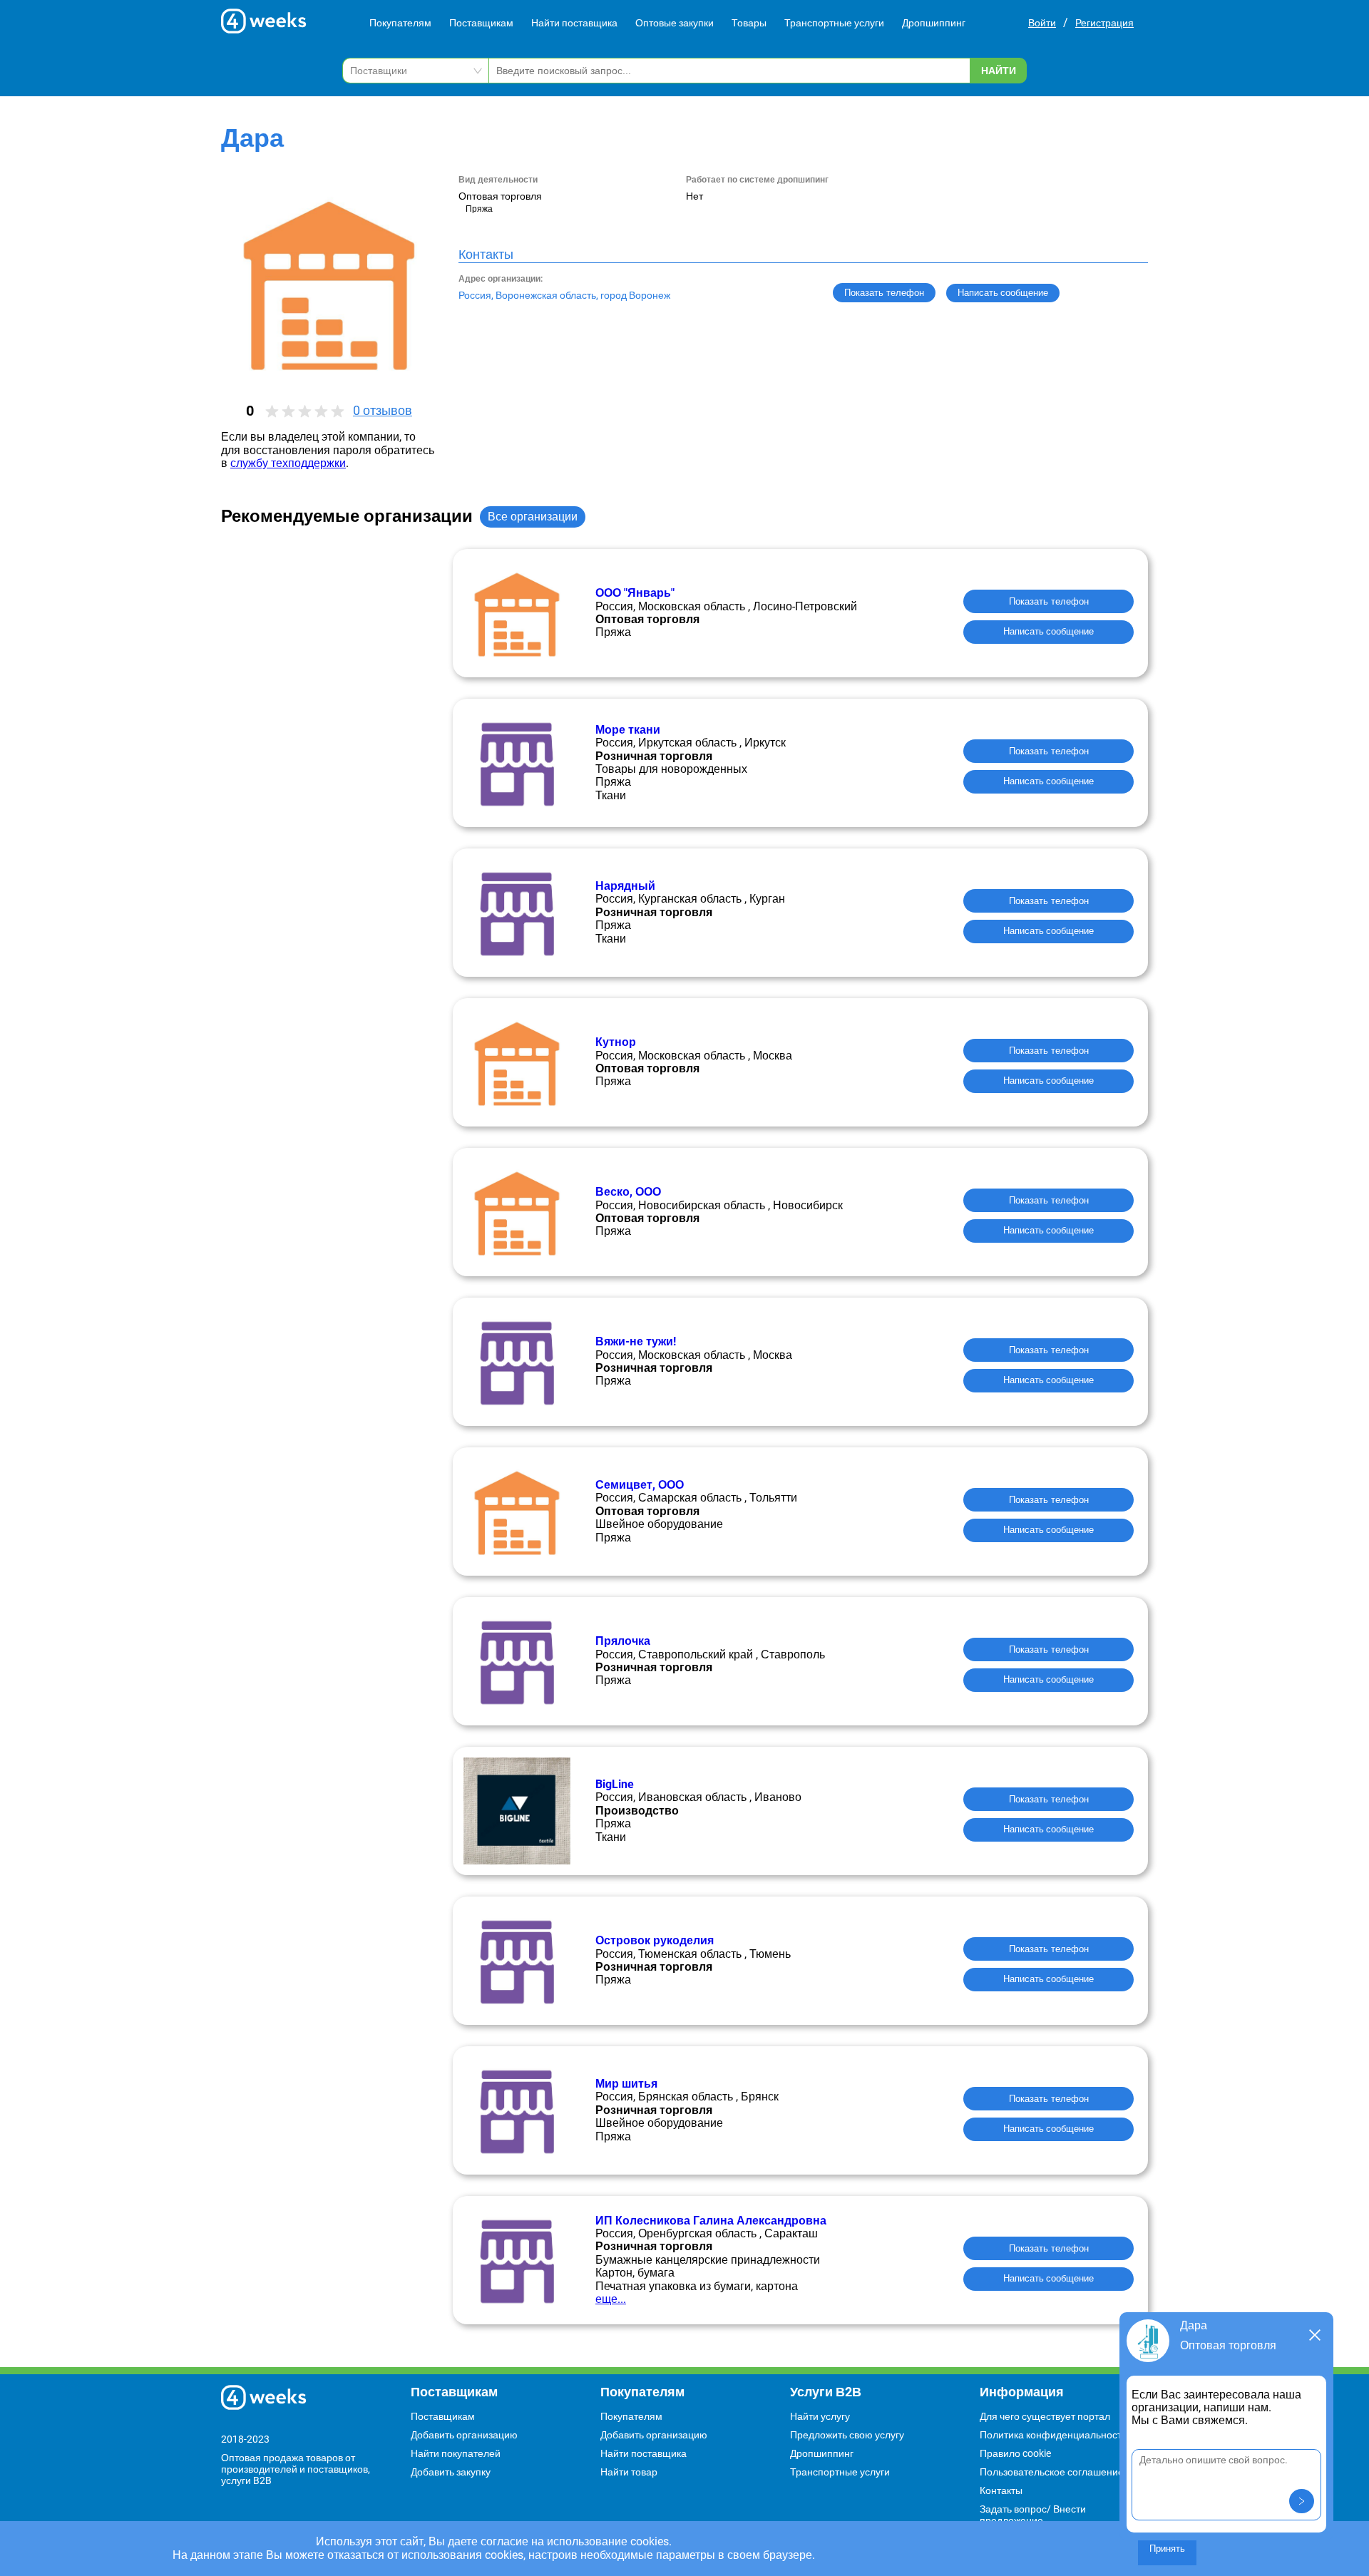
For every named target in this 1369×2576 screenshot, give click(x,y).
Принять (1167, 2549)
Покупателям (400, 23)
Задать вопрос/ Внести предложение (1033, 2515)
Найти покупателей (456, 2453)
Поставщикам (481, 23)
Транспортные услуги (834, 23)
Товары (749, 23)
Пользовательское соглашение (1052, 2472)
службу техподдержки (288, 463)
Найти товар (629, 2472)
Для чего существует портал (1045, 2416)
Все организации (533, 517)
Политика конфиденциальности (1053, 2435)
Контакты (1001, 2490)
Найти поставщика (574, 23)
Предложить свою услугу (847, 2435)
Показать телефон (884, 293)
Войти (1042, 23)
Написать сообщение (1048, 631)
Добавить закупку (451, 2472)
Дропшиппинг (934, 23)
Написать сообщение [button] (1003, 293)
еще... (611, 2299)
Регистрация (1104, 23)
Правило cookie (1015, 2453)
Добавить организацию (464, 2435)
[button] (1302, 2501)
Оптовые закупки (675, 23)
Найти (999, 71)
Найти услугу (820, 2416)
